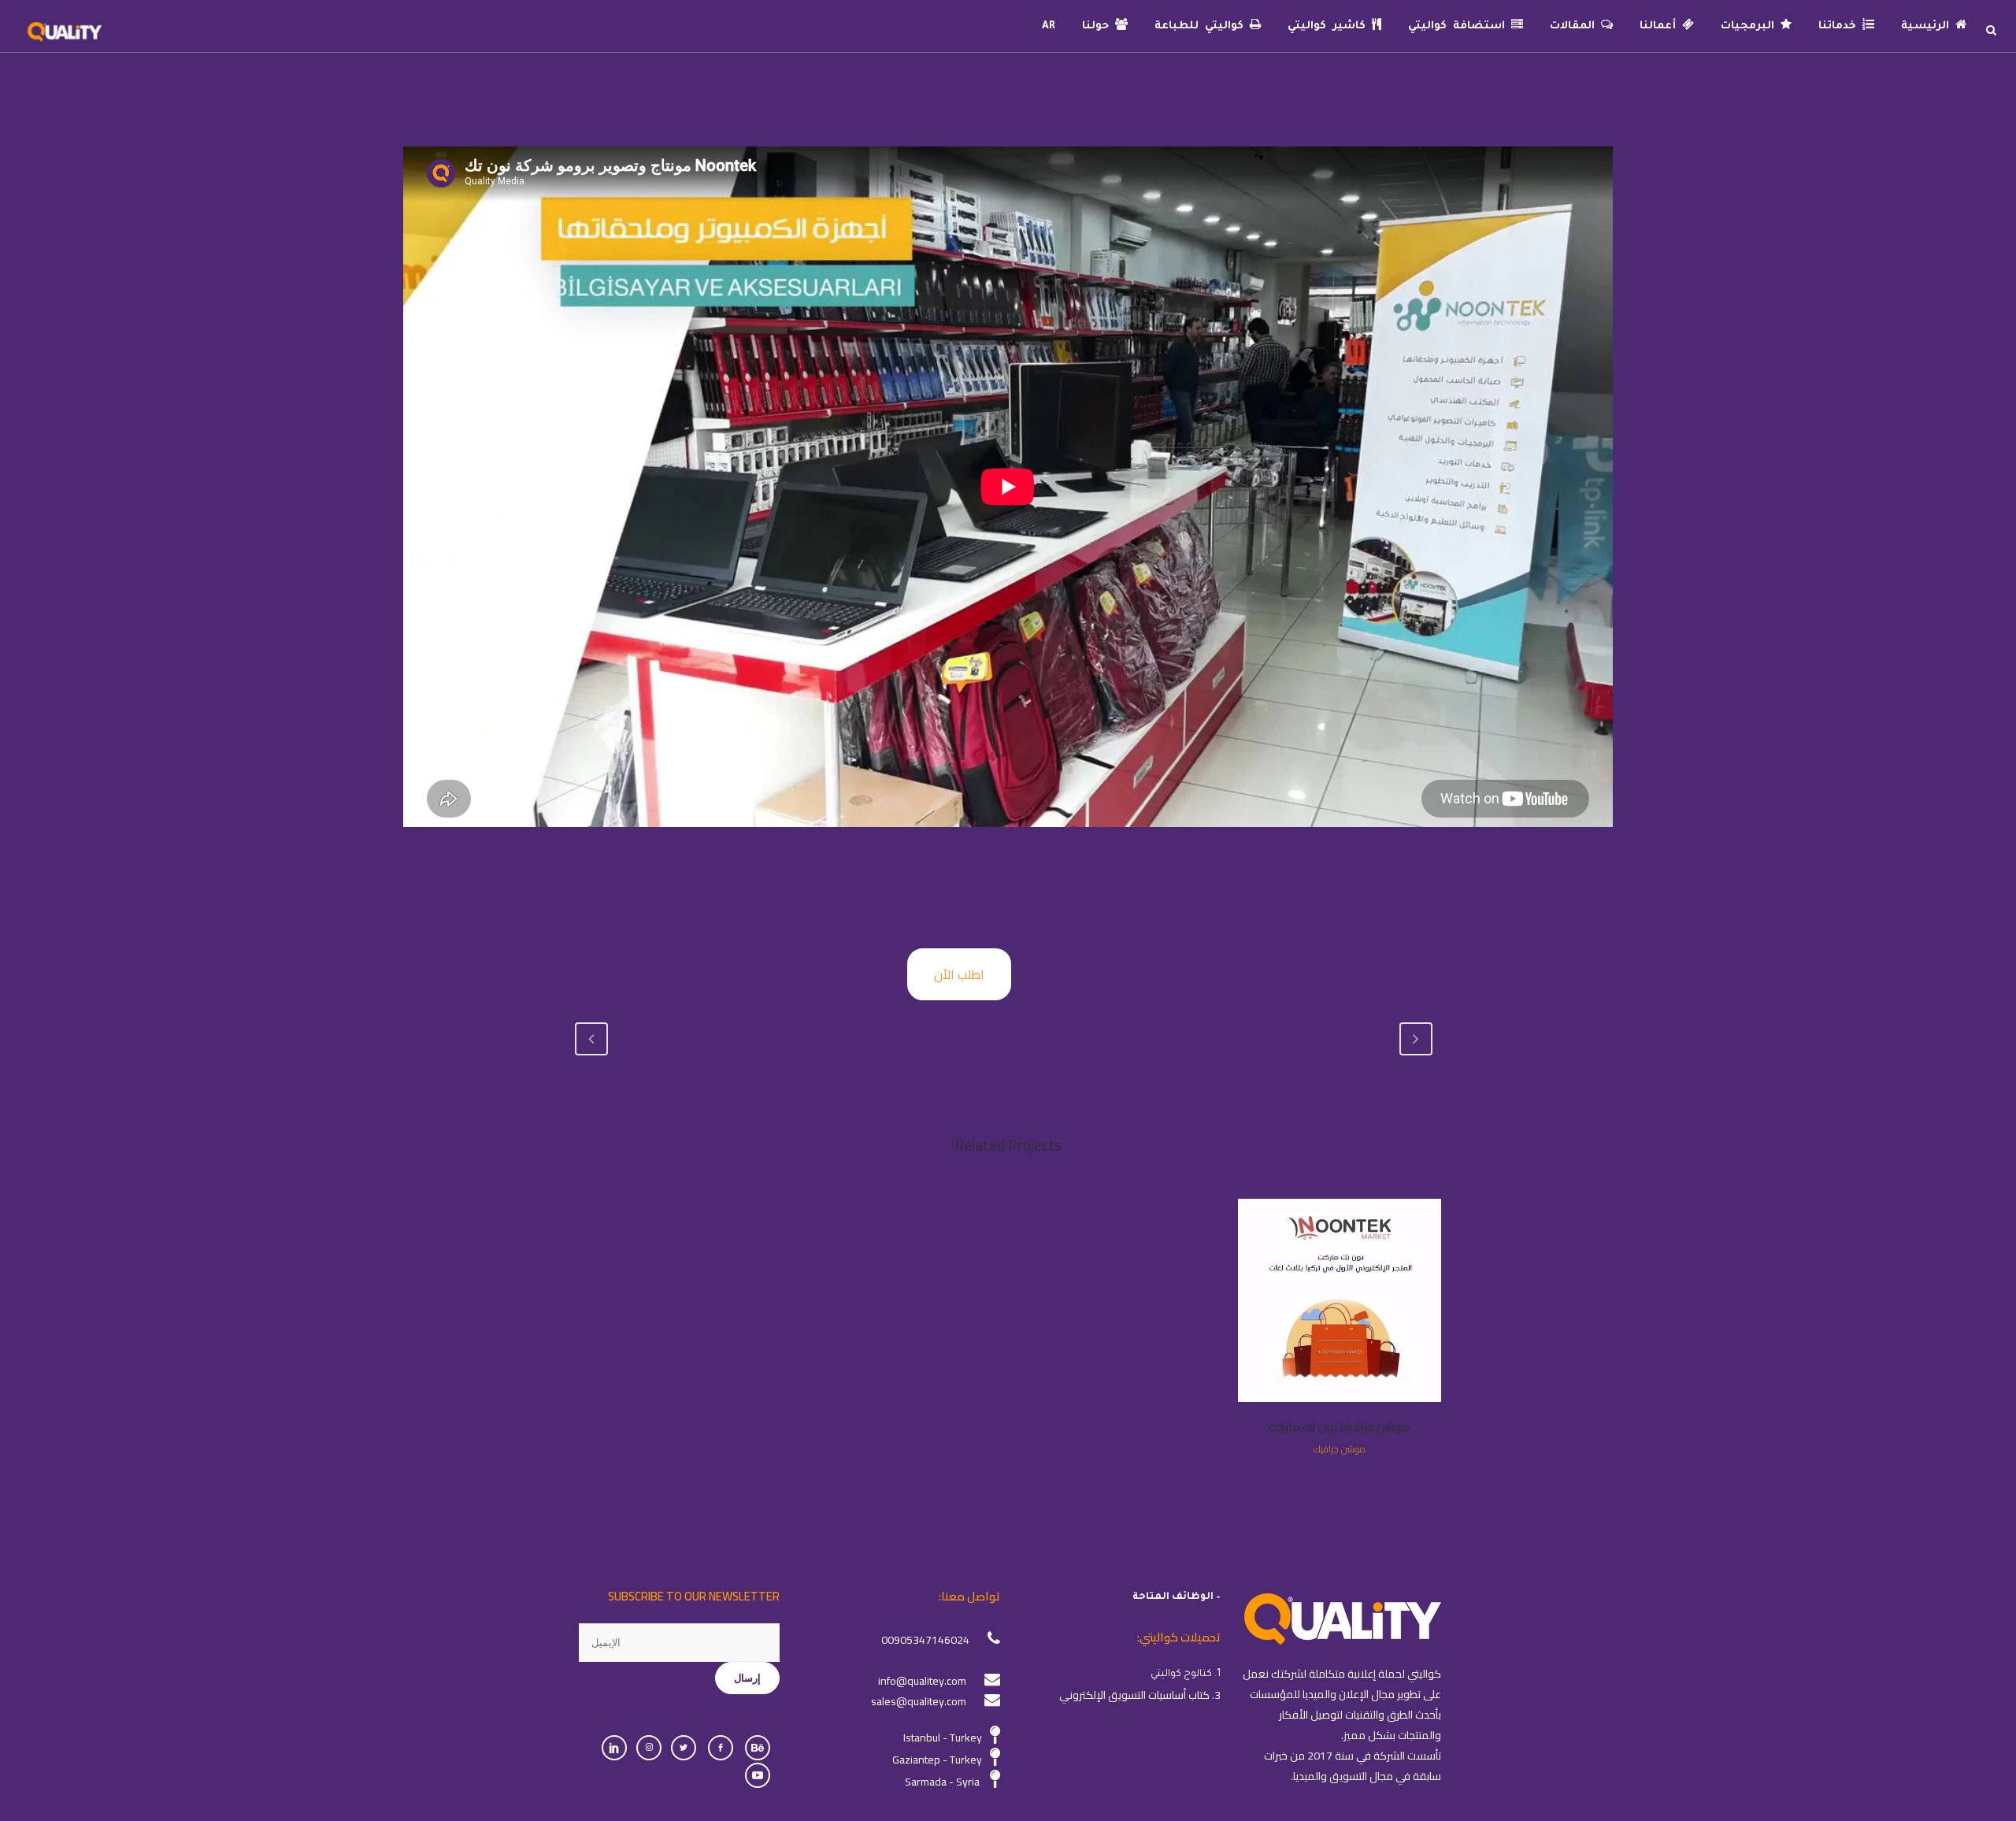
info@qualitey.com (922, 1681)
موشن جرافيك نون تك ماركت (1339, 1427)
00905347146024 (925, 1640)
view (1339, 1299)
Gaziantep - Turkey (937, 1760)
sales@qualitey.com (919, 1701)
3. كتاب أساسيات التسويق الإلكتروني (1140, 1695)
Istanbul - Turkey (943, 1738)
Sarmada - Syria (942, 1782)
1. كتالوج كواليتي (1186, 1675)
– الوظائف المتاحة (1177, 1597)
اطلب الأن (959, 974)
